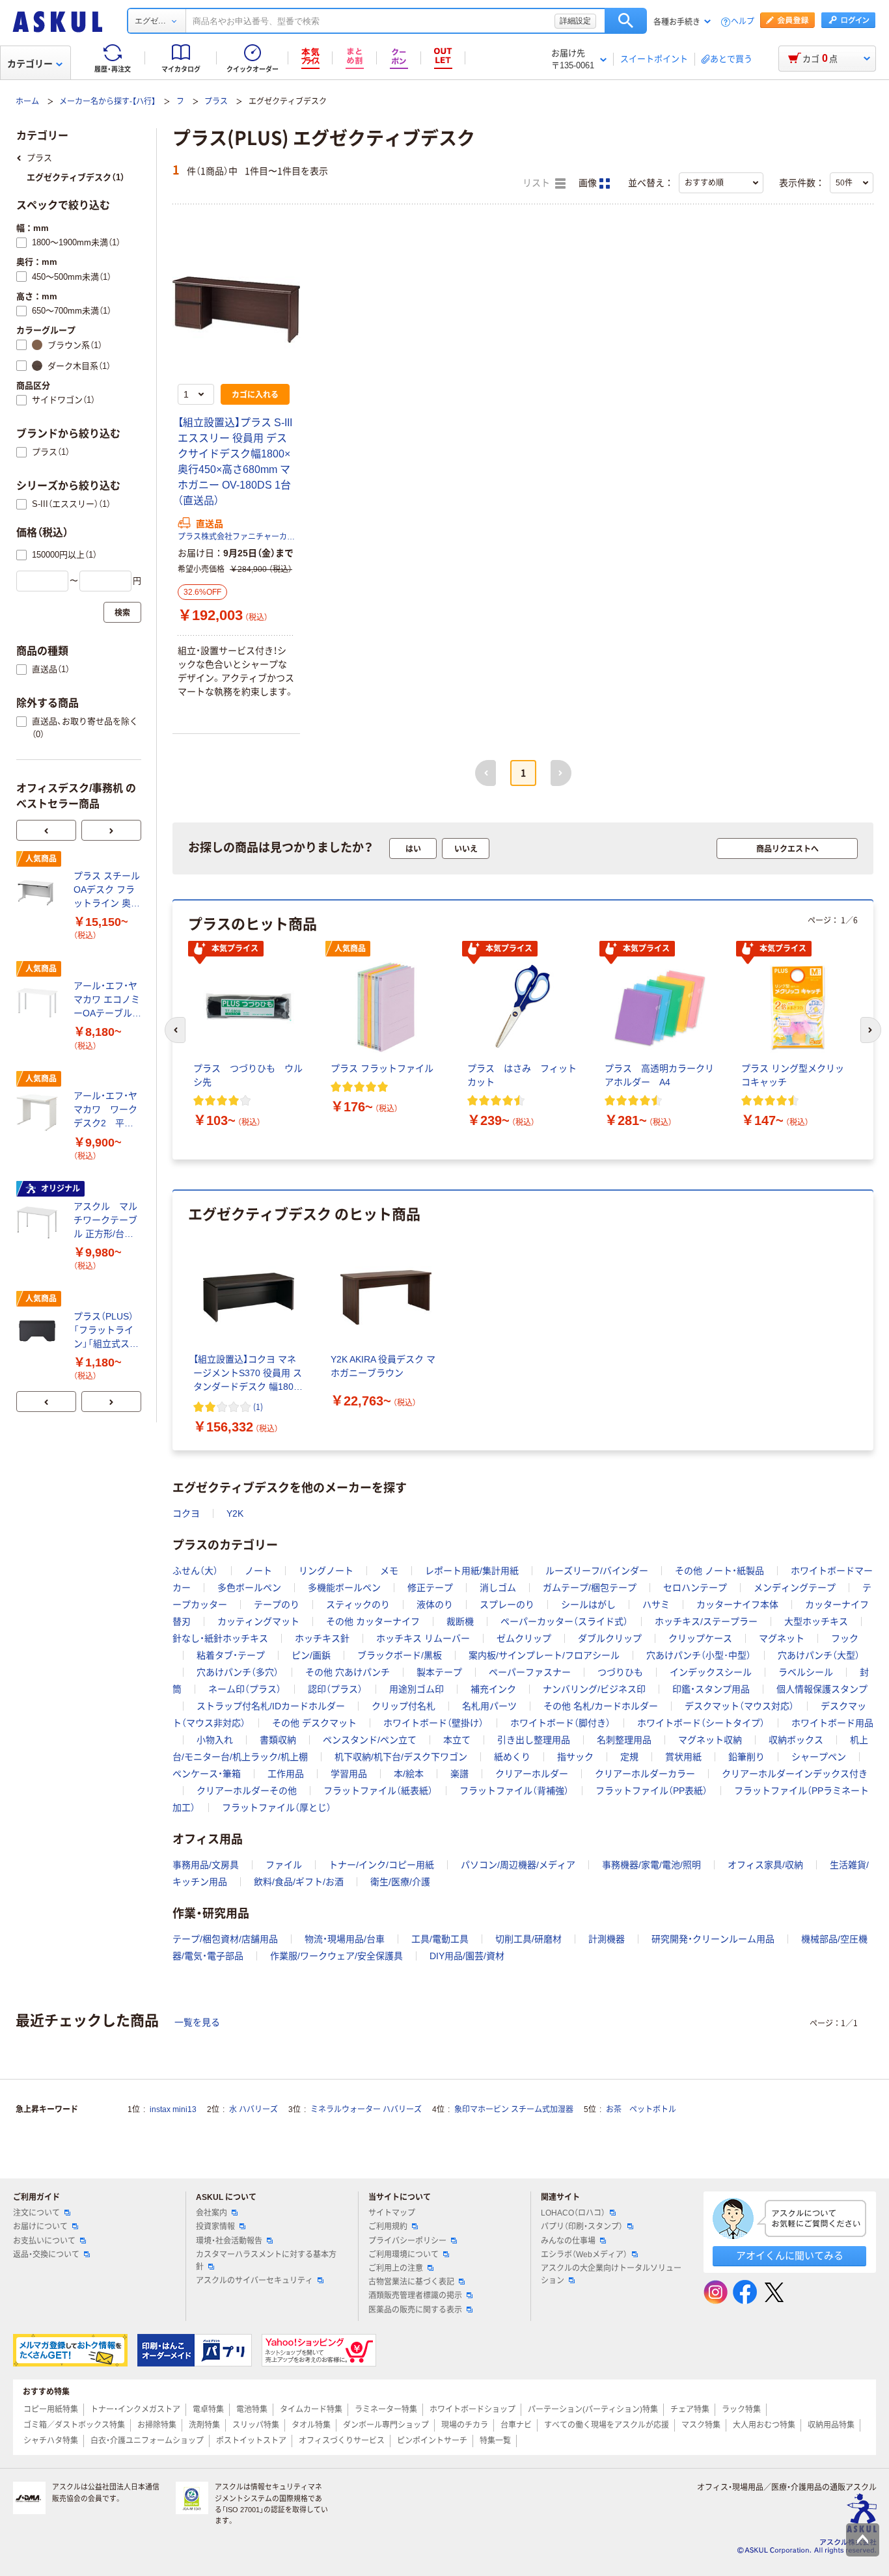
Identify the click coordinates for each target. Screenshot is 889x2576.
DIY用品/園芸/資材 (467, 1956)
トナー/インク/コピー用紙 (381, 1865)
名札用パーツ (489, 1706)
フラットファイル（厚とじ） (277, 1808)
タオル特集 (311, 2425)
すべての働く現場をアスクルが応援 (607, 2425)
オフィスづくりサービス (342, 2441)
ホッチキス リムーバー (423, 1638)
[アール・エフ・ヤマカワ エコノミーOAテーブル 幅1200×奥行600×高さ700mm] (40, 1003)
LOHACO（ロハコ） (573, 2213)
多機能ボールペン (344, 1588)
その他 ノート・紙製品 (719, 1571)
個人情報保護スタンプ (822, 1689)
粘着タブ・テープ (231, 1655)
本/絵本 (409, 1774)
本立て (457, 1740)
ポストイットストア (251, 2441)
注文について (36, 2213)
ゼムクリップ (524, 1638)
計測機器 (607, 1939)
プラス (216, 102)
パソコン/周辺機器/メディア (518, 1865)
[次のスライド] (111, 830)
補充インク (493, 1689)
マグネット (782, 1638)
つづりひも (620, 1672)
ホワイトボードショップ (472, 2409)
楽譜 (459, 1774)
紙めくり (512, 1757)
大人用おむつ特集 (764, 2425)
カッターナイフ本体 (737, 1605)
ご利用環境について (403, 2255)
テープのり (277, 1605)
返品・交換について (46, 2255)
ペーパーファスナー (530, 1672)
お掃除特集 (157, 2425)
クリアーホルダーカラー (645, 1774)
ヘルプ (743, 22)
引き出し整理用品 (534, 1740)
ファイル (284, 1865)
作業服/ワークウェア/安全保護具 (336, 1956)
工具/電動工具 (440, 1939)
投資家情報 (215, 2227)
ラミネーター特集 (386, 2409)
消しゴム (498, 1588)
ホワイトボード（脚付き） (560, 1723)
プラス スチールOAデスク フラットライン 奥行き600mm (107, 890)
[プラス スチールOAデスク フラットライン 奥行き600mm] (40, 893)
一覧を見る (197, 2022)
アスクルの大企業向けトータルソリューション (611, 2274)
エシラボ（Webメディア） (584, 2255)
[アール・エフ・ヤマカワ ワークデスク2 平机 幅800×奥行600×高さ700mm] (40, 1113)
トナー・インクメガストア (135, 2409)
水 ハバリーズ (253, 2109)
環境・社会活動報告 (229, 2241)
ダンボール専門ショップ (386, 2425)
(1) (258, 1406)
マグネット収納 (710, 1740)
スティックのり (358, 1605)
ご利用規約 (388, 2227)
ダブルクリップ (610, 1638)
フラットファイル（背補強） (514, 1791)
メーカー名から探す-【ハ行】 (107, 102)
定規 (629, 1757)
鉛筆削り (746, 1757)
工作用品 (286, 1774)
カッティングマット (258, 1621)
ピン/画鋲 (311, 1655)
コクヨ (186, 1513)
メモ (389, 1571)
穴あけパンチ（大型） (819, 1655)
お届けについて (40, 2227)
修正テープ (430, 1588)
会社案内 (212, 2213)
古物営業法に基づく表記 (411, 2282)
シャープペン (819, 1757)
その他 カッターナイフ (373, 1621)
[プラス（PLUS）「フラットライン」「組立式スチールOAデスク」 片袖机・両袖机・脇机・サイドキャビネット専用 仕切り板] (40, 1333)
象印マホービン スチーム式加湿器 (514, 2109)
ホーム (27, 102)
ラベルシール (806, 1672)
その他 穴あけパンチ (348, 1672)
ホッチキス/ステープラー (706, 1621)
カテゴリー (30, 64)
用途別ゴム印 (417, 1689)
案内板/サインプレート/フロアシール (544, 1655)
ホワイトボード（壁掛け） (433, 1723)
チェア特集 (690, 2409)
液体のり (435, 1605)
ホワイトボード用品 (832, 1723)
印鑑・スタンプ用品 (711, 1689)
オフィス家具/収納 (765, 1865)
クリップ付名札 (403, 1706)
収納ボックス (796, 1740)
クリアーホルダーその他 (247, 1791)
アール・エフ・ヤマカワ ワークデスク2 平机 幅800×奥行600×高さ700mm (107, 1110)
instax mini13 (173, 2109)
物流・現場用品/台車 (345, 1939)
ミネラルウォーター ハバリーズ (366, 2109)
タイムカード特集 (311, 2409)
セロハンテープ (695, 1588)
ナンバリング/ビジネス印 (594, 1689)
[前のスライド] (46, 830)
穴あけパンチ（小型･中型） (699, 1655)
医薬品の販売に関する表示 (415, 2310)
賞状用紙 (683, 1757)
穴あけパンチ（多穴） (238, 1672)
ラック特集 (741, 2409)
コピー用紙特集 (51, 2409)
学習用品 (349, 1774)
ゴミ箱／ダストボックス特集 (74, 2425)
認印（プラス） (335, 1689)
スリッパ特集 (256, 2425)
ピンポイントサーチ (432, 2441)
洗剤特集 (204, 2425)
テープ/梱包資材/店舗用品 (225, 1939)
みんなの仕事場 (568, 2241)
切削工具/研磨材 (528, 1939)
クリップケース (700, 1638)
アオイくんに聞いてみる (790, 2256)
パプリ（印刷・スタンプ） (582, 2227)
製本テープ (439, 1672)
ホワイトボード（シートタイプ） (701, 1723)
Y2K (235, 1513)
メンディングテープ (795, 1588)
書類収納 (278, 1740)
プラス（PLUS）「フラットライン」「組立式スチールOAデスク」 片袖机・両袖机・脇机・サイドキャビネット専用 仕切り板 (106, 1331)
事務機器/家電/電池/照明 (651, 1865)
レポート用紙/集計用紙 (472, 1571)
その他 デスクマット (314, 1723)
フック (845, 1638)
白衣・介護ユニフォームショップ (147, 2441)
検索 (626, 21)
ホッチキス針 (322, 1638)
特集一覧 (495, 2441)
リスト (538, 183)
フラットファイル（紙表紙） (378, 1791)
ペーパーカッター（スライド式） (564, 1621)
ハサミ (656, 1605)
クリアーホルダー (532, 1774)
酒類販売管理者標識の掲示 (415, 2296)
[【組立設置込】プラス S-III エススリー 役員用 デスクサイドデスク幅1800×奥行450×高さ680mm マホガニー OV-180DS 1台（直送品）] (236, 310)
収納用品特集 (831, 2425)
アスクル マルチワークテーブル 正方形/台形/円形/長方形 (105, 1221)
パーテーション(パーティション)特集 (593, 2409)
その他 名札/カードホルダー (601, 1706)
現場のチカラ (465, 2425)
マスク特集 (701, 2425)
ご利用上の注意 (396, 2268)
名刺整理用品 (624, 1740)
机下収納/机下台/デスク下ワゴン (401, 1757)
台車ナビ (516, 2425)
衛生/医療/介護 (400, 1882)
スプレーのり (507, 1605)
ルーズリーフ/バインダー (597, 1571)
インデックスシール (711, 1672)
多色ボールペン (249, 1588)
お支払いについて (44, 2241)
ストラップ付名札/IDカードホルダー (271, 1706)
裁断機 (460, 1621)
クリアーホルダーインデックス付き (795, 1774)
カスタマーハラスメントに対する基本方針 (266, 2261)
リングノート (326, 1571)
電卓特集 (208, 2409)
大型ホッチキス (816, 1621)
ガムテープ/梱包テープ (590, 1588)
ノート (258, 1571)
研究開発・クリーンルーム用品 (713, 1939)
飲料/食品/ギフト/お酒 (299, 1882)
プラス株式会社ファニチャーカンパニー (236, 537)
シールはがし (588, 1605)
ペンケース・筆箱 (207, 1774)
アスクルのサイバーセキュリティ (254, 2281)
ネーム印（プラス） (245, 1689)
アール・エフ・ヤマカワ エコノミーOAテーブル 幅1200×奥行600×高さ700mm (107, 1000)
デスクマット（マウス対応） (739, 1706)
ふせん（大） (195, 1571)
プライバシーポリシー (407, 2241)
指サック (575, 1757)
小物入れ (215, 1740)
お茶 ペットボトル (641, 2109)
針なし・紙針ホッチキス (220, 1638)
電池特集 (252, 2409)
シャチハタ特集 (51, 2441)
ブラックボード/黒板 (400, 1655)
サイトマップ (392, 2213)
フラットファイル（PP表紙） (651, 1791)
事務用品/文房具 (206, 1865)
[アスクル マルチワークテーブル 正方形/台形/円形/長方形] (40, 1223)
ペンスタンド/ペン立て (370, 1740)
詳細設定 (575, 21)
